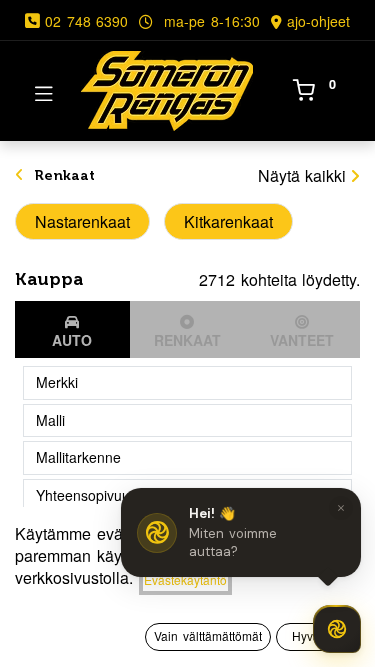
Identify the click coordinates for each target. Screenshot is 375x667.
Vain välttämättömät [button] (208, 635)
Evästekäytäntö (185, 579)
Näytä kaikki (302, 176)
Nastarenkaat (82, 221)
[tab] (72, 329)
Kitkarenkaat (228, 221)
